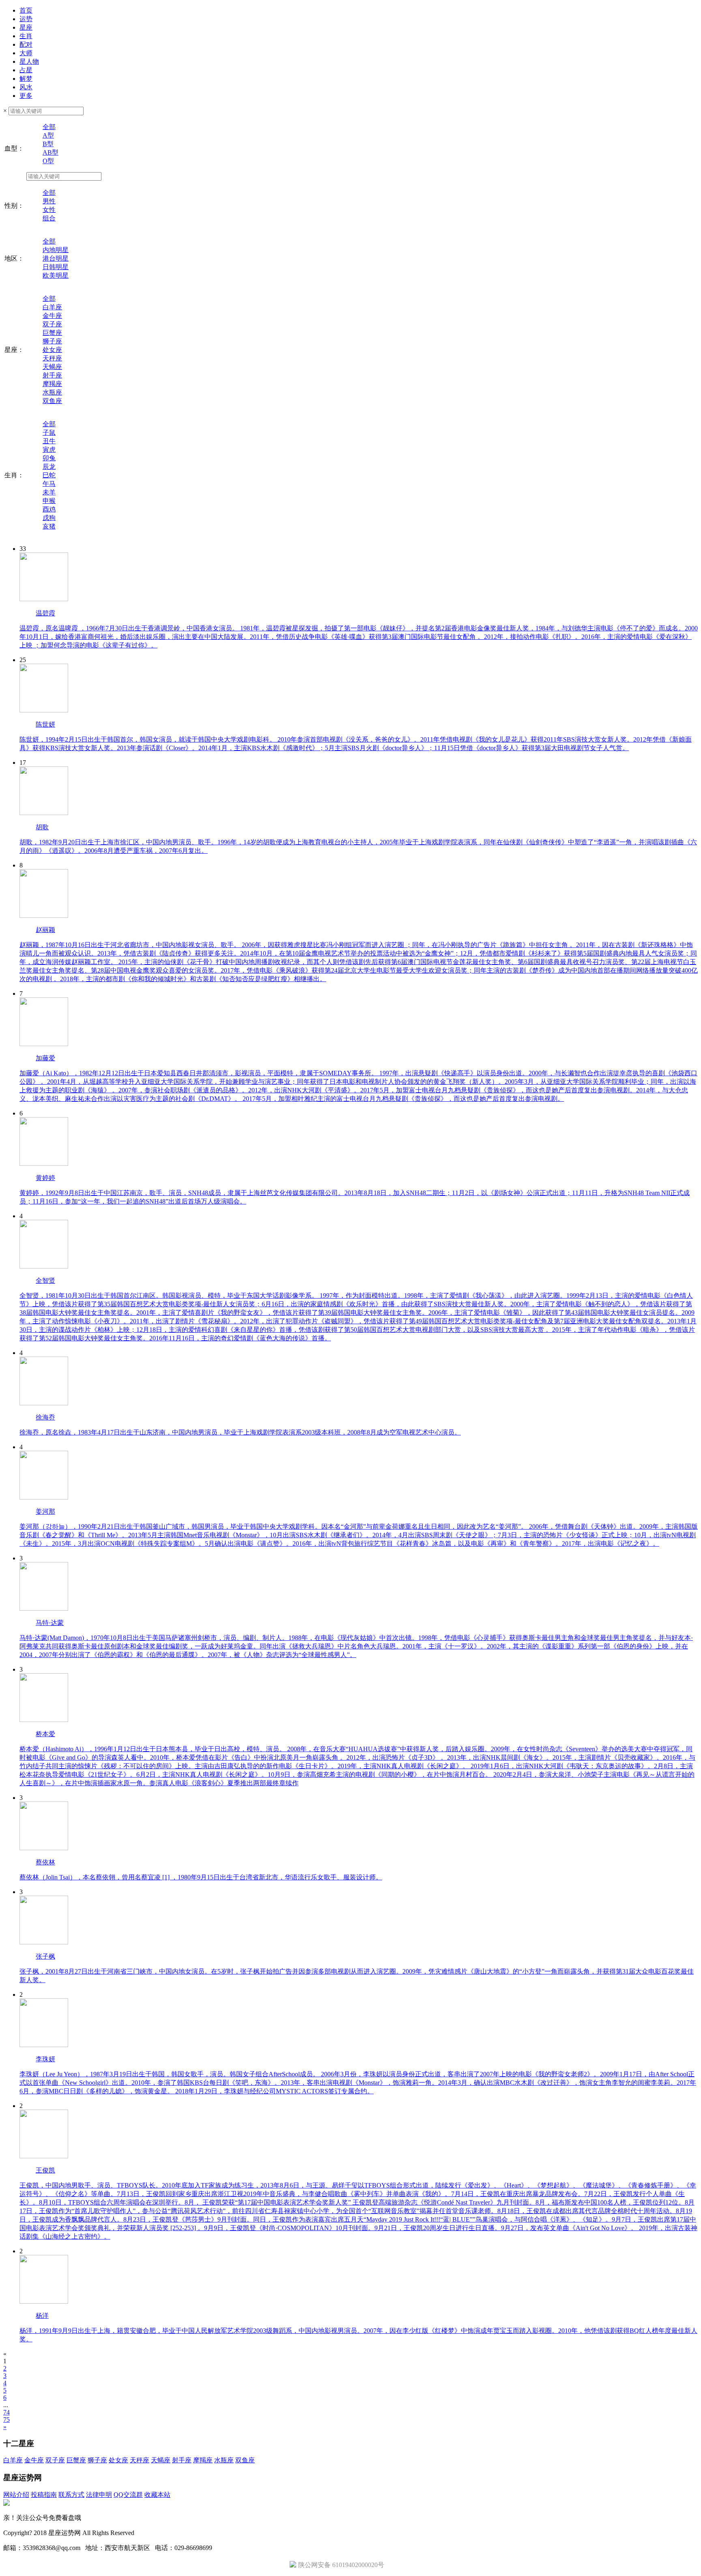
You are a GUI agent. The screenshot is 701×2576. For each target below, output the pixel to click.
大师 (26, 53)
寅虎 (49, 450)
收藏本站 (157, 2495)
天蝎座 (52, 367)
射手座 (52, 375)
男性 (49, 201)
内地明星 (56, 250)
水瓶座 (52, 392)
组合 (49, 218)
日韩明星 (56, 267)
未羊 (49, 492)
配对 (26, 44)
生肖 (26, 36)
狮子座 (52, 341)
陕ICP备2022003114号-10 (171, 2533)
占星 (26, 70)
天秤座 (52, 358)
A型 (48, 135)
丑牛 (49, 441)
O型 (48, 161)
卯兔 (49, 458)
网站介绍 (16, 2495)
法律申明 (99, 2495)
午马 (49, 484)
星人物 (29, 61)
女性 (49, 210)
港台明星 (56, 258)
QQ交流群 (128, 2495)
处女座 (52, 350)
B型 (48, 144)
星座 (26, 27)
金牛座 (52, 316)
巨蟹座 (52, 333)
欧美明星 (56, 275)
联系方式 (71, 2495)
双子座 (52, 324)
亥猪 (49, 526)
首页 (26, 10)
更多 (26, 96)
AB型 (51, 152)
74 (6, 2412)
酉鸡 (49, 509)
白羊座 (52, 307)
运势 (26, 19)
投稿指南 (44, 2495)
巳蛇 (49, 475)
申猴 (49, 501)
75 (6, 2420)
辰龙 (49, 467)
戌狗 (49, 518)
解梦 (26, 79)
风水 (26, 87)
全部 (49, 127)
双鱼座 (52, 401)
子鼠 (49, 433)
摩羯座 (52, 384)
